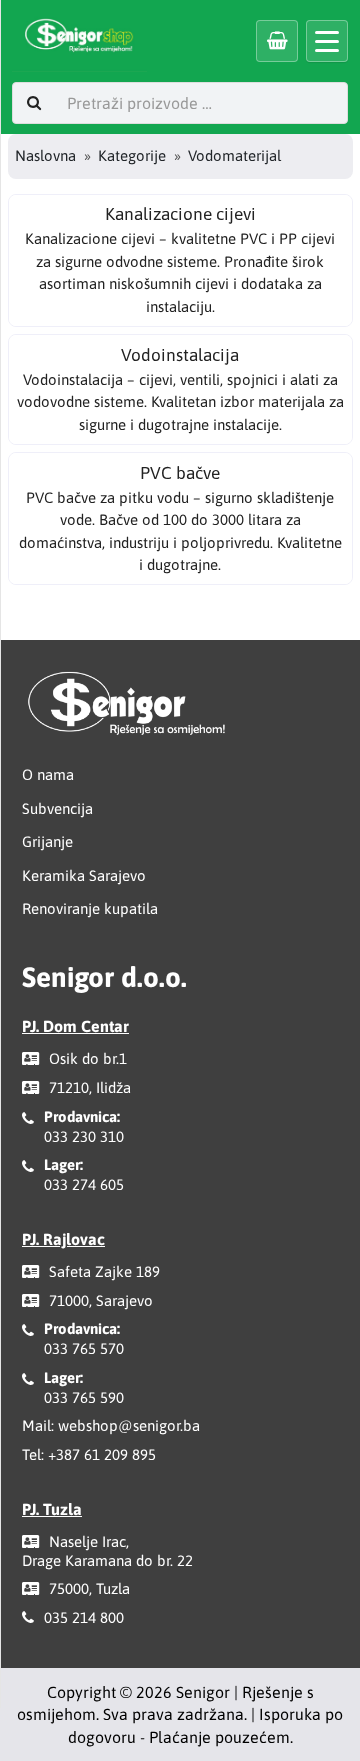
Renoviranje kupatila (90, 908)
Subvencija (57, 808)
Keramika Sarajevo (84, 875)
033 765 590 (84, 1397)
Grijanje (47, 841)
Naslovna (45, 155)
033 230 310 (84, 1136)
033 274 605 (84, 1184)
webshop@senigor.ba (129, 1425)
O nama (48, 774)
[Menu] (327, 41)
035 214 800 (84, 1617)
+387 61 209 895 (102, 1454)
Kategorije (132, 155)
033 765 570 (84, 1348)
